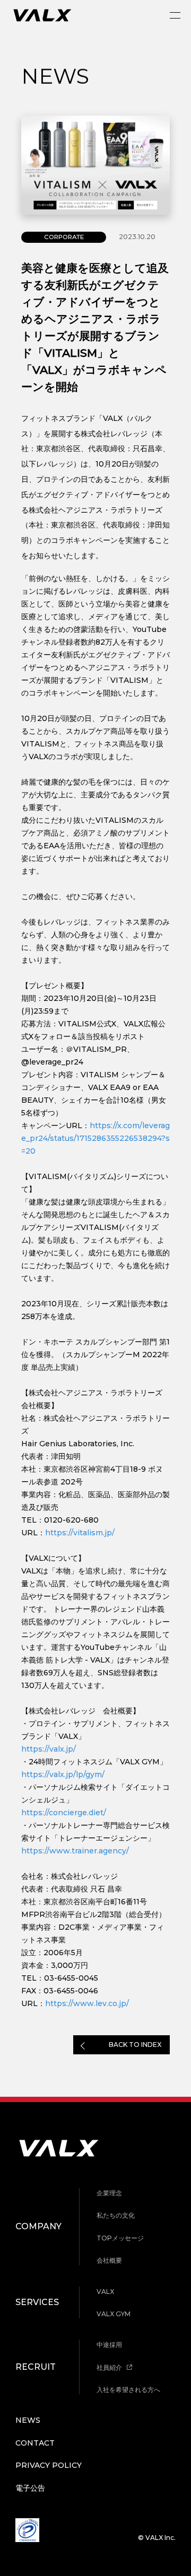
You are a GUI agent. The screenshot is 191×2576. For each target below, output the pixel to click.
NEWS (28, 2420)
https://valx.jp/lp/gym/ (63, 1774)
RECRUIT (36, 2367)
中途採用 (109, 2345)
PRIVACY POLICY (49, 2465)
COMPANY (38, 2226)
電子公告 (30, 2488)
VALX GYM (114, 2314)
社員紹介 (110, 2367)
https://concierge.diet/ (64, 1813)
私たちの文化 (116, 2215)
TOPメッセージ (120, 2238)
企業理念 (109, 2193)
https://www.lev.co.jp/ (87, 2003)
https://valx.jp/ (49, 1749)
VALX (105, 2292)
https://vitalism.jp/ (80, 1533)
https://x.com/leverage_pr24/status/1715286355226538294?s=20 (95, 1138)
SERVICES (37, 2302)
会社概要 (109, 2260)
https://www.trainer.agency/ (75, 1851)
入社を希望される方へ (128, 2390)
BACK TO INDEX (135, 2045)
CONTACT (35, 2443)
